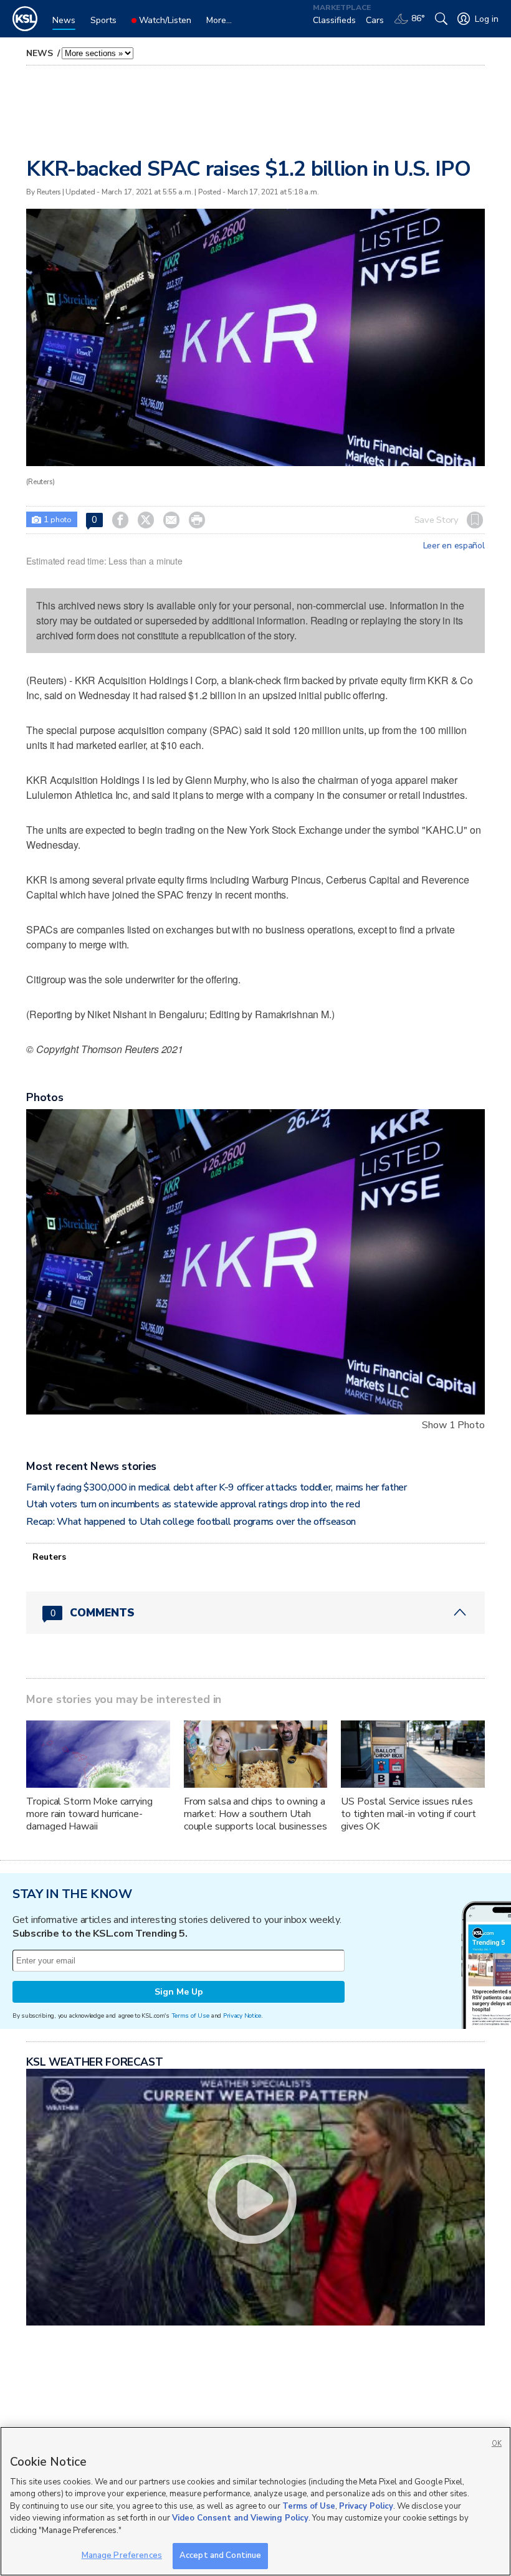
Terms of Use (190, 2015)
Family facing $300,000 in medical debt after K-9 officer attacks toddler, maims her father (216, 1487)
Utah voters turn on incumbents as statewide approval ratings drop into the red (193, 1504)
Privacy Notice (242, 2015)
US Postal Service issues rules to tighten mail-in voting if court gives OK (408, 1814)
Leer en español (454, 546)
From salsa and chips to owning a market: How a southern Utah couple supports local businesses (255, 1814)
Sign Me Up (179, 1992)
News (41, 53)
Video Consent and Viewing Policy (240, 2518)
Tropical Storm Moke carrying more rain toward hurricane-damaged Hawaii (89, 1814)
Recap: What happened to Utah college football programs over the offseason (191, 1522)
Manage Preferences (122, 2555)
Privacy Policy (366, 2506)
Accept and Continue (220, 2555)
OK (497, 2444)
